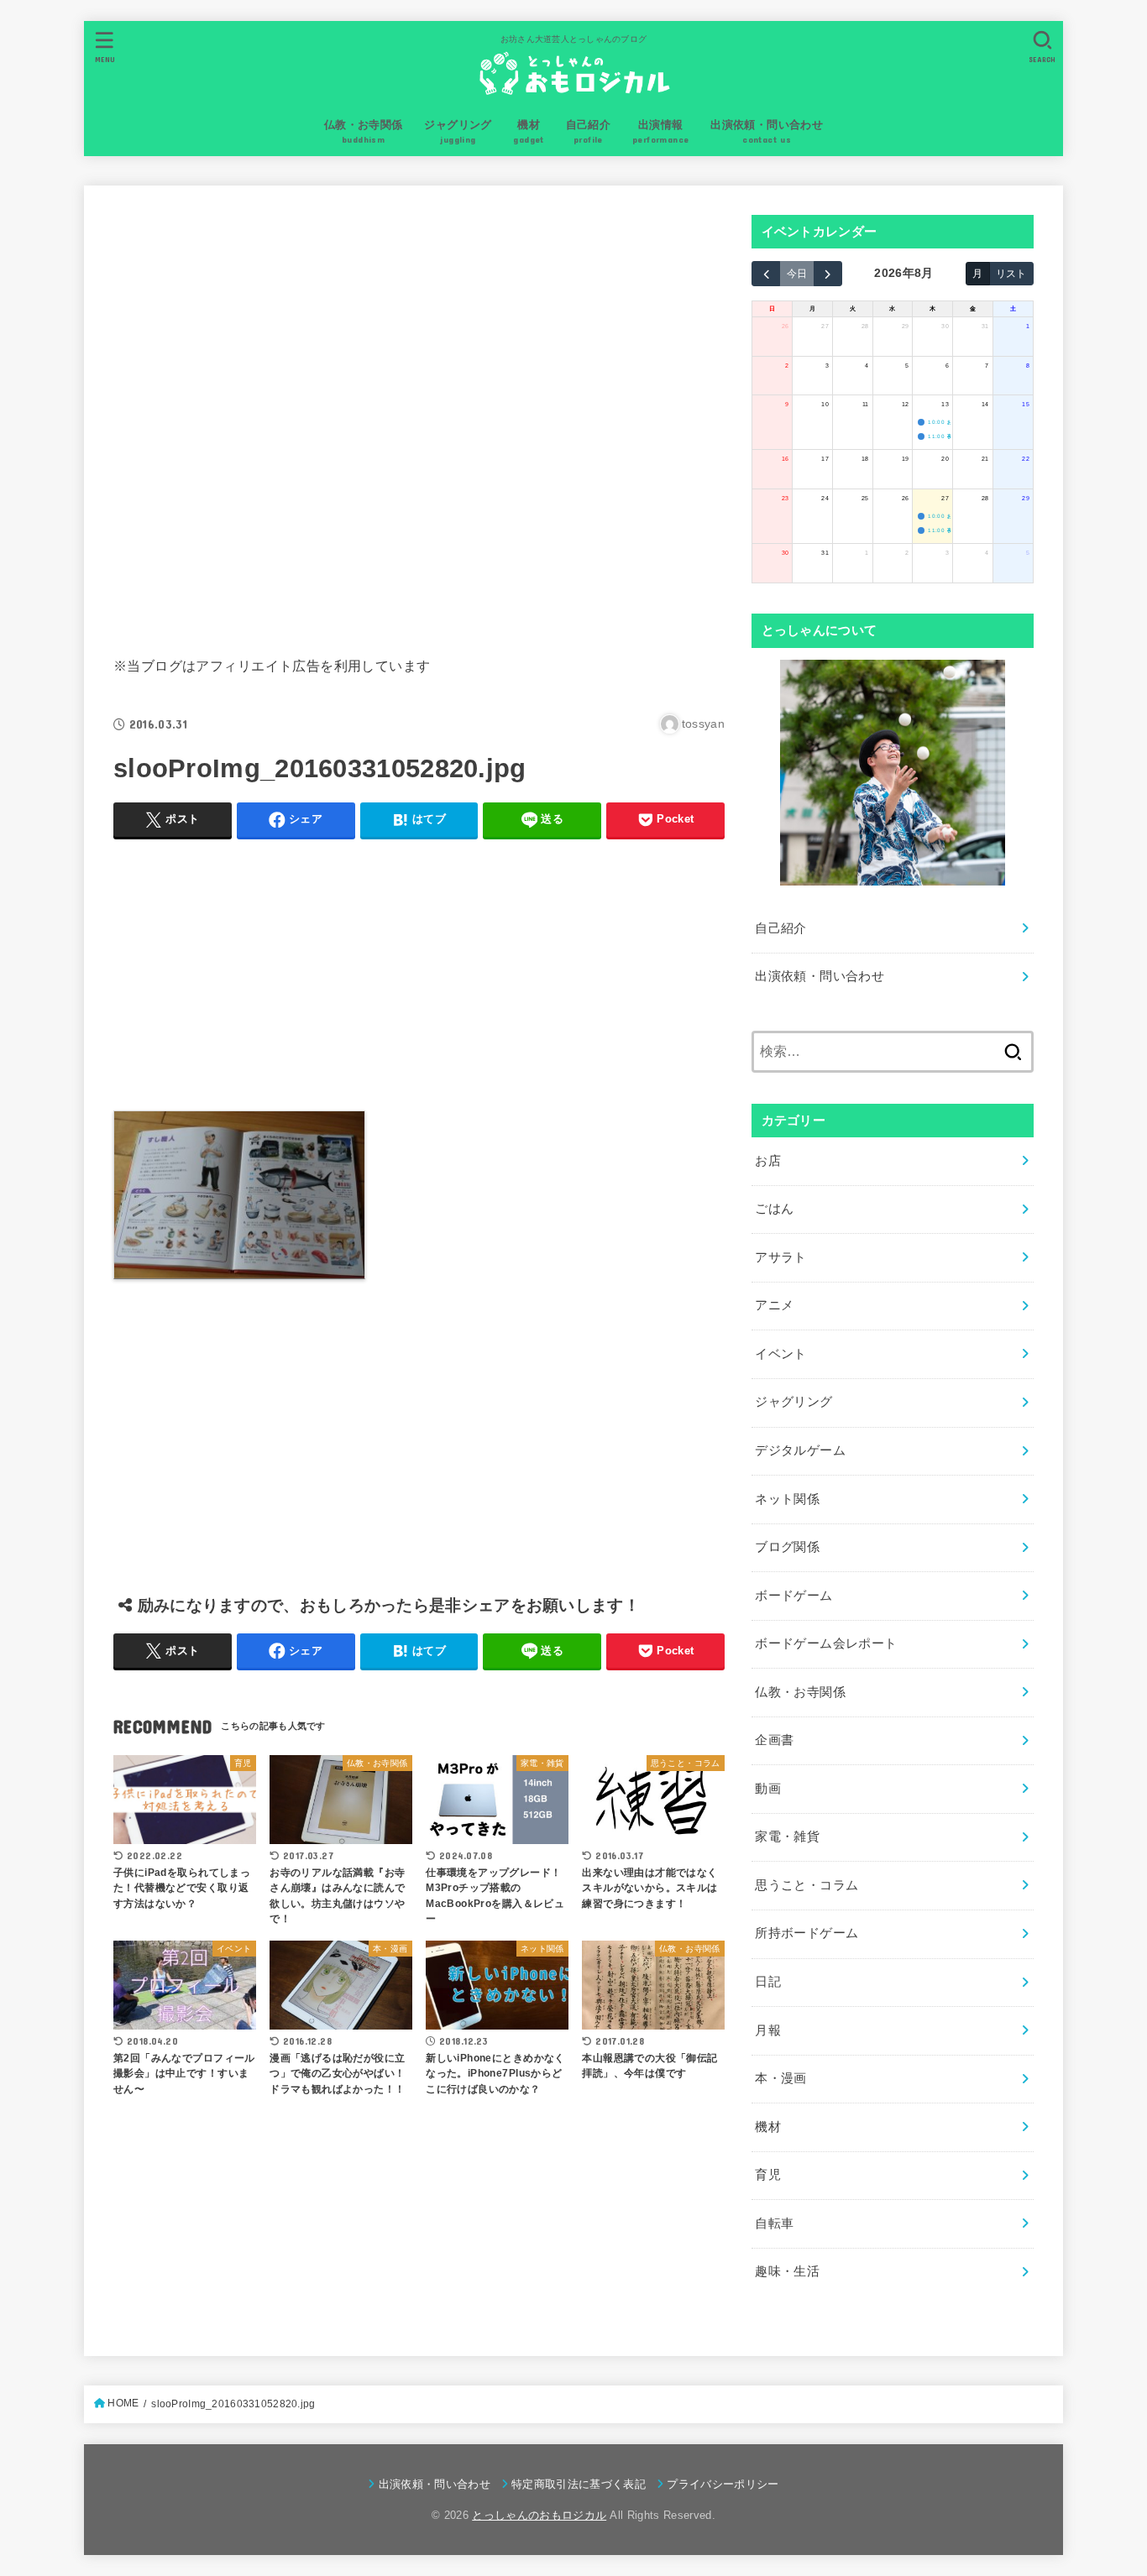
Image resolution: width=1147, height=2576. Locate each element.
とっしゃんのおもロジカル (539, 2515)
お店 (768, 1161)
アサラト (780, 1257)
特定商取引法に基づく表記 (579, 2484)
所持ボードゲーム (807, 1933)
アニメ (774, 1305)
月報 (768, 2030)
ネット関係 (787, 1499)
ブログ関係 (787, 1547)
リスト (1011, 273)
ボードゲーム (793, 1596)
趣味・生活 (787, 2271)
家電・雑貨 (787, 1837)
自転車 (774, 2223)
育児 (768, 2175)
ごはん (774, 1209)
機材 (768, 2127)
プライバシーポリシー (723, 2484)
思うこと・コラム (807, 1885)
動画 (768, 1789)
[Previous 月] (766, 274)
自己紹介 (780, 928)
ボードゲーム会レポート (826, 1643)
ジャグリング (793, 1402)
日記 (768, 1982)
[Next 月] (828, 274)
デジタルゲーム (800, 1450)
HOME (123, 2403)
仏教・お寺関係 (800, 1692)
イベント (780, 1354)
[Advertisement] (419, 417)
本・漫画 (780, 2078)
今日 (797, 273)
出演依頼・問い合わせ (820, 976)
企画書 (774, 1740)
